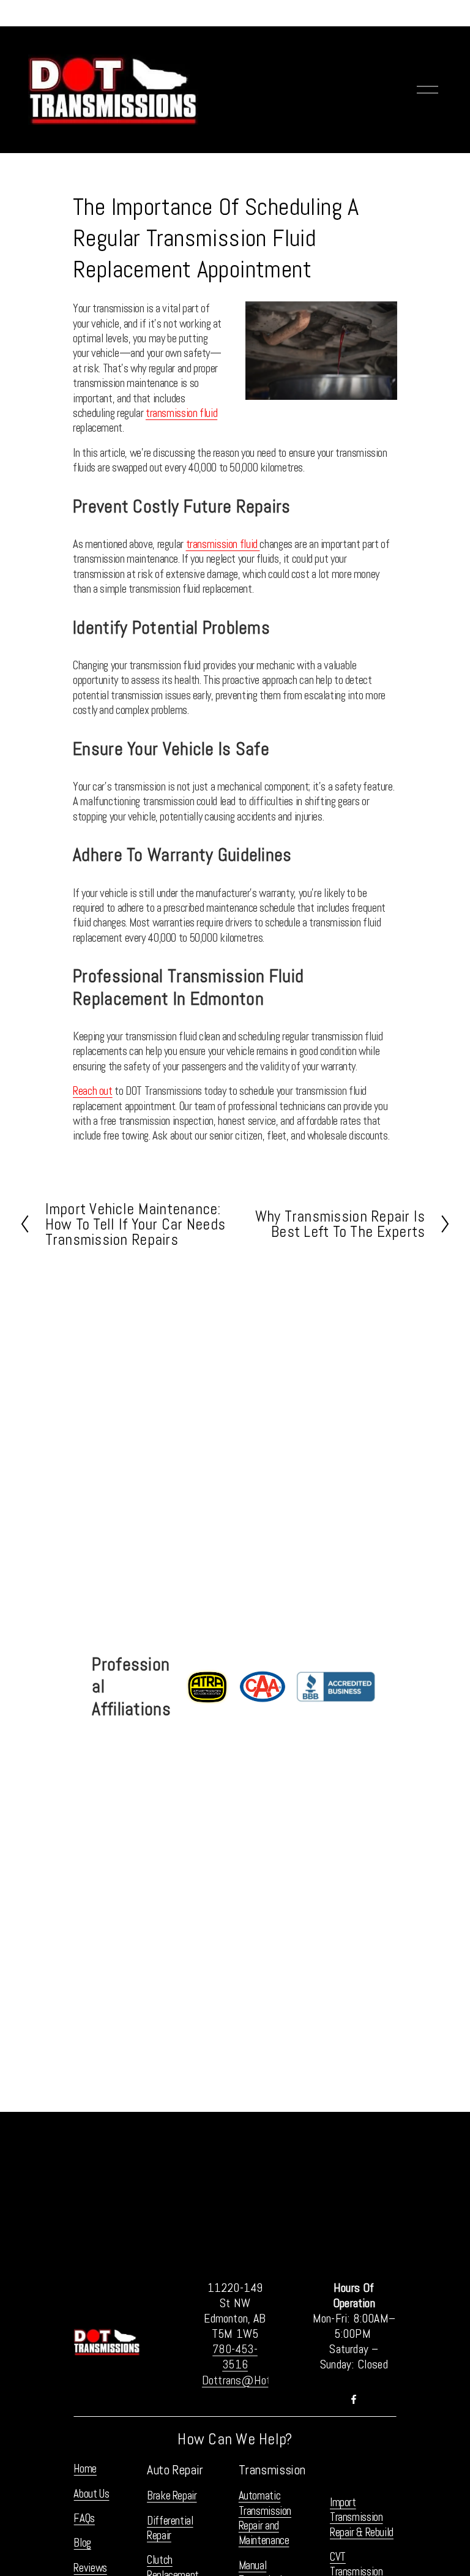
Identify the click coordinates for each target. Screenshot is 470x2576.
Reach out (93, 1091)
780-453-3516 (235, 2357)
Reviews (90, 2568)
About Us (91, 2494)
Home (85, 2469)
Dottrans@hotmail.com (257, 2380)
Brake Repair (172, 2496)
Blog (82, 2543)
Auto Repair (175, 2470)
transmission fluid (181, 413)
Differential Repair (170, 2528)
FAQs (84, 2518)
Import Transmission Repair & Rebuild (362, 2518)
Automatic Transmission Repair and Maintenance (265, 2518)
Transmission (272, 2470)
